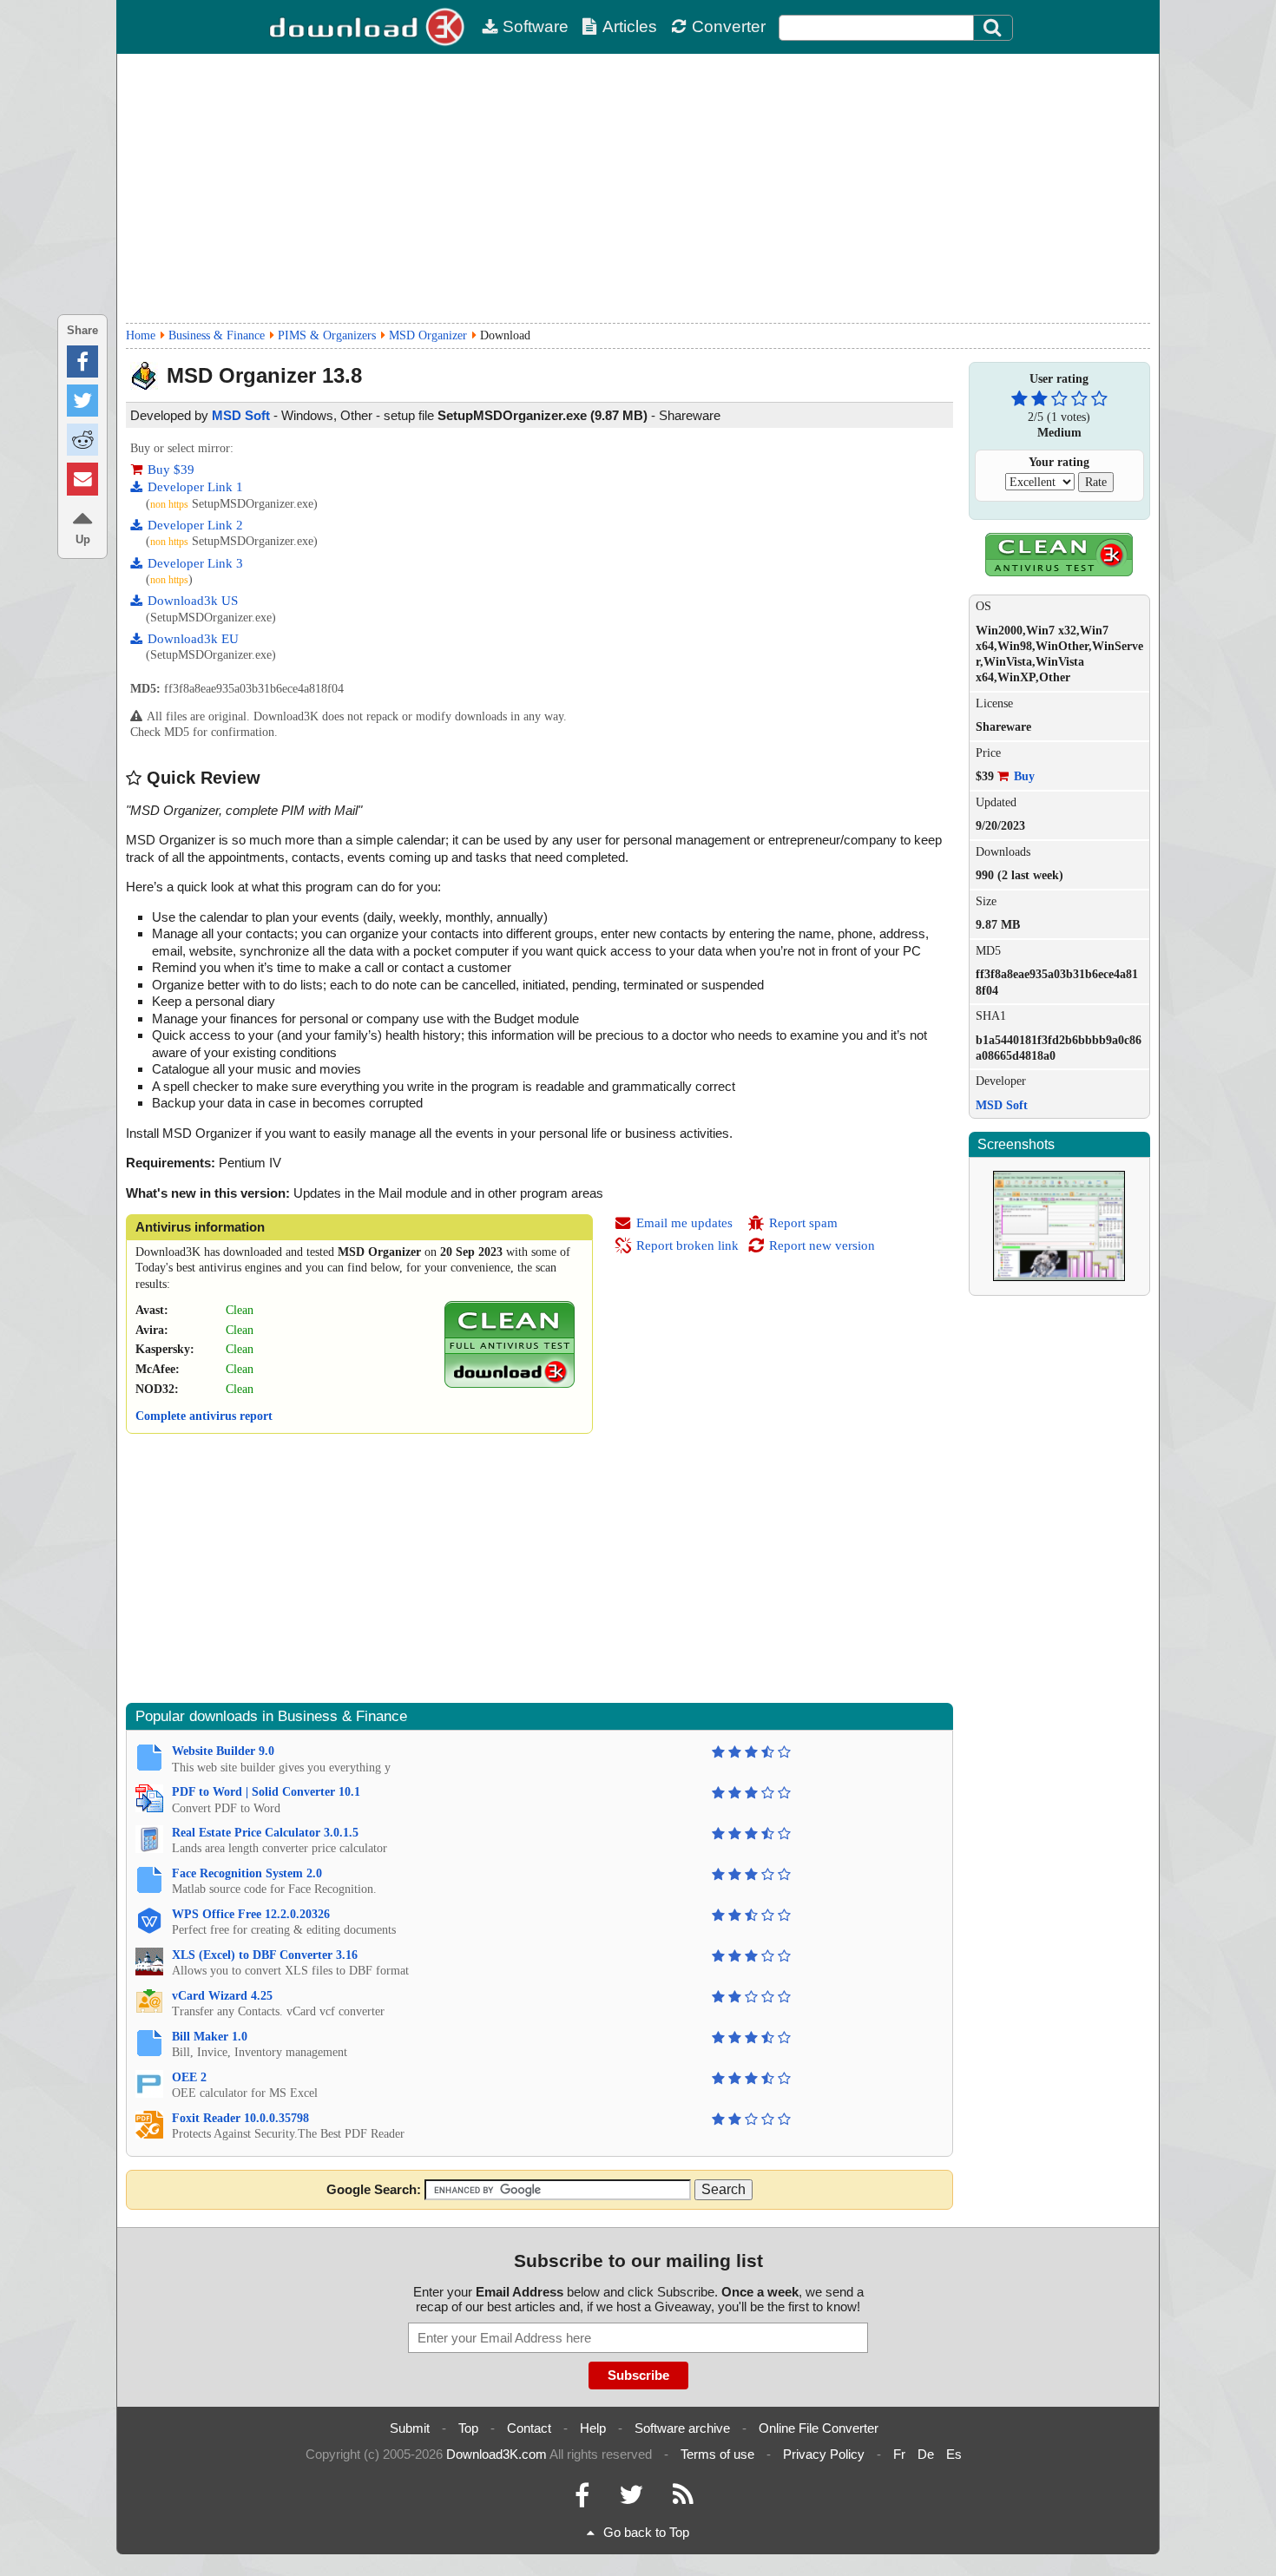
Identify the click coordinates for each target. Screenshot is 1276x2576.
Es (954, 2454)
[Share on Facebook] (82, 361)
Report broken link (687, 1245)
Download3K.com (497, 2454)
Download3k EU (193, 639)
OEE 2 (189, 2077)
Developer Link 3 (195, 563)
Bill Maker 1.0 (210, 2037)
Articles (630, 26)
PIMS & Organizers (327, 335)
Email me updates (684, 1223)
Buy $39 (171, 470)
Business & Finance (217, 335)
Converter (729, 26)
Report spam (803, 1223)
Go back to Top (646, 2532)
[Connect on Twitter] (631, 2499)
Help (593, 2428)
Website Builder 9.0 (223, 1751)
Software (536, 26)
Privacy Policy (824, 2454)
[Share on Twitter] (82, 401)
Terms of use (717, 2454)
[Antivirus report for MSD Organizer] (510, 1384)
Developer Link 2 (195, 525)
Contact (529, 2428)
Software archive (682, 2428)
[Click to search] (995, 28)
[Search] (993, 28)
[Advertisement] (638, 188)
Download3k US (193, 601)
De (926, 2454)
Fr (899, 2454)
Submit (410, 2428)
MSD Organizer (428, 335)
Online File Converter (819, 2428)
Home (141, 335)
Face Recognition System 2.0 (247, 1873)
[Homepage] (369, 27)
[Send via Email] (82, 479)
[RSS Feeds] (683, 2499)
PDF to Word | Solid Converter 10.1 (266, 1792)
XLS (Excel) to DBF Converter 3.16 (265, 1955)
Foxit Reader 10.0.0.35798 (240, 2118)
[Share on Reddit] (82, 440)
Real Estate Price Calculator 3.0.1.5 (265, 1833)
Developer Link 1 (195, 487)
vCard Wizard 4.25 (222, 1996)
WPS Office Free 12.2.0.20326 (251, 1914)
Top (468, 2428)
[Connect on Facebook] (582, 2499)
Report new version (822, 1245)
